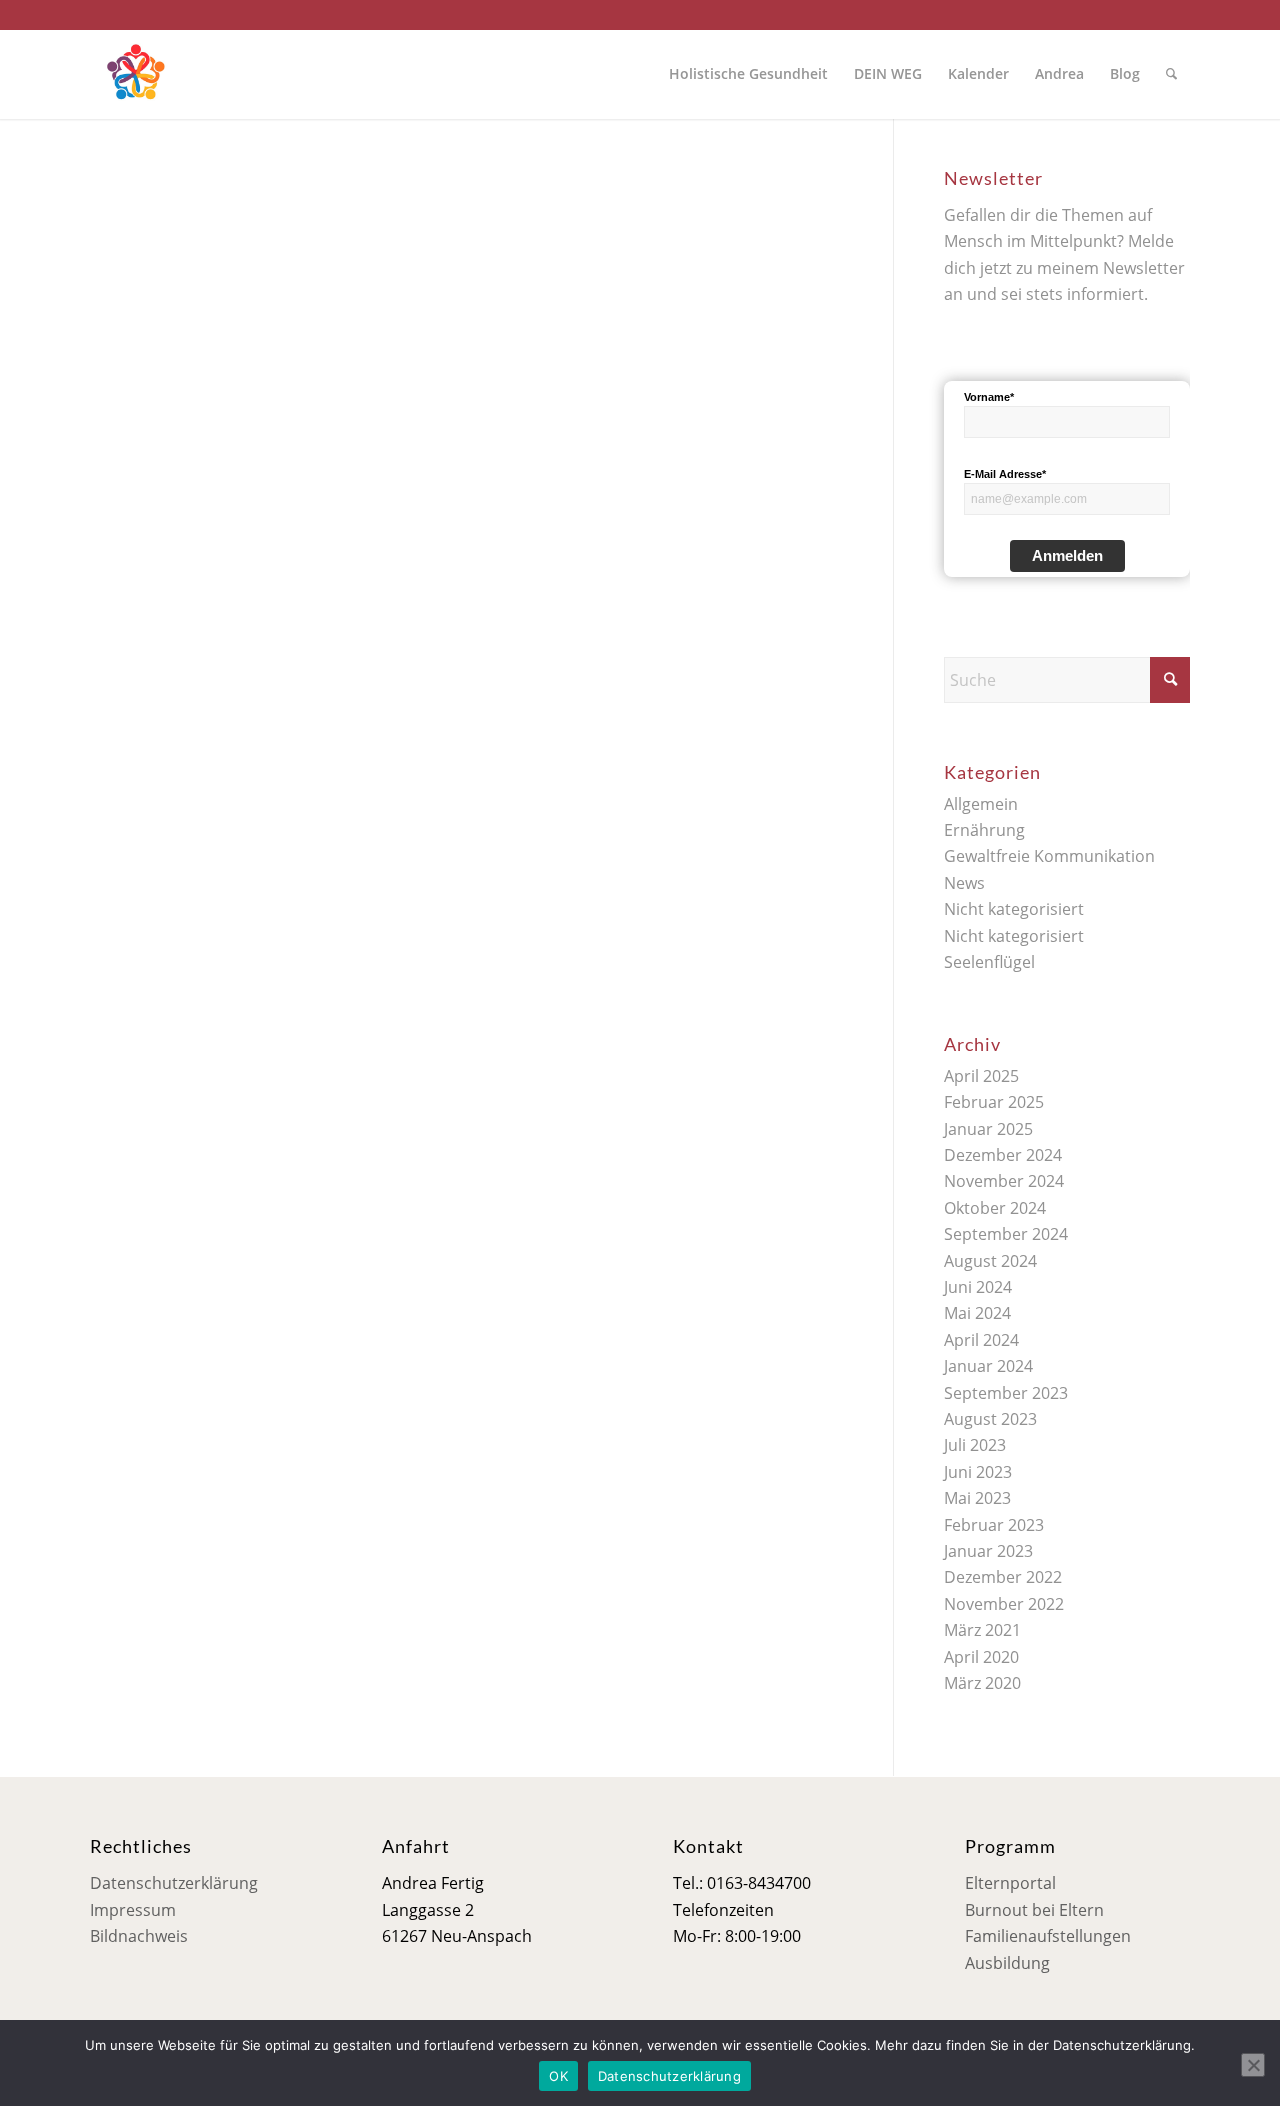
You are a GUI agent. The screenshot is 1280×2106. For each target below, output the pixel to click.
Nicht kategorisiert (1014, 909)
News (964, 883)
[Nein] (1253, 2065)
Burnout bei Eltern (1034, 1910)
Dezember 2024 (1003, 1155)
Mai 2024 (977, 1313)
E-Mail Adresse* (1005, 474)
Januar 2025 (988, 1129)
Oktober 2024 (995, 1208)
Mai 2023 (977, 1498)
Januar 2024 (988, 1366)
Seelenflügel (989, 962)
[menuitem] (748, 74)
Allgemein (981, 804)
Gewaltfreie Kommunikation (1049, 856)
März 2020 (982, 1683)
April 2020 (981, 1657)
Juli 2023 (975, 1445)
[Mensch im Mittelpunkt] (135, 74)
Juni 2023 (978, 1472)
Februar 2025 (994, 1102)
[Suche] (1171, 74)
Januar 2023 (988, 1551)
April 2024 (981, 1340)
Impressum (133, 1910)
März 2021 (982, 1630)
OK (558, 2076)
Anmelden (1067, 555)
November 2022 (1004, 1604)
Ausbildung (1007, 1963)
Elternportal (1010, 1883)
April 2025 (981, 1076)
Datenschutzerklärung (174, 1883)
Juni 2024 (978, 1287)
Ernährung (984, 830)
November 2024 (1004, 1181)
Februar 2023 (994, 1525)
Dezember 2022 (1003, 1577)
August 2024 (990, 1261)
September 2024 (1006, 1234)
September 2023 (1006, 1393)
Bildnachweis (139, 1936)
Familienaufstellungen (1048, 1936)
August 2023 (990, 1419)
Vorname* (989, 397)
